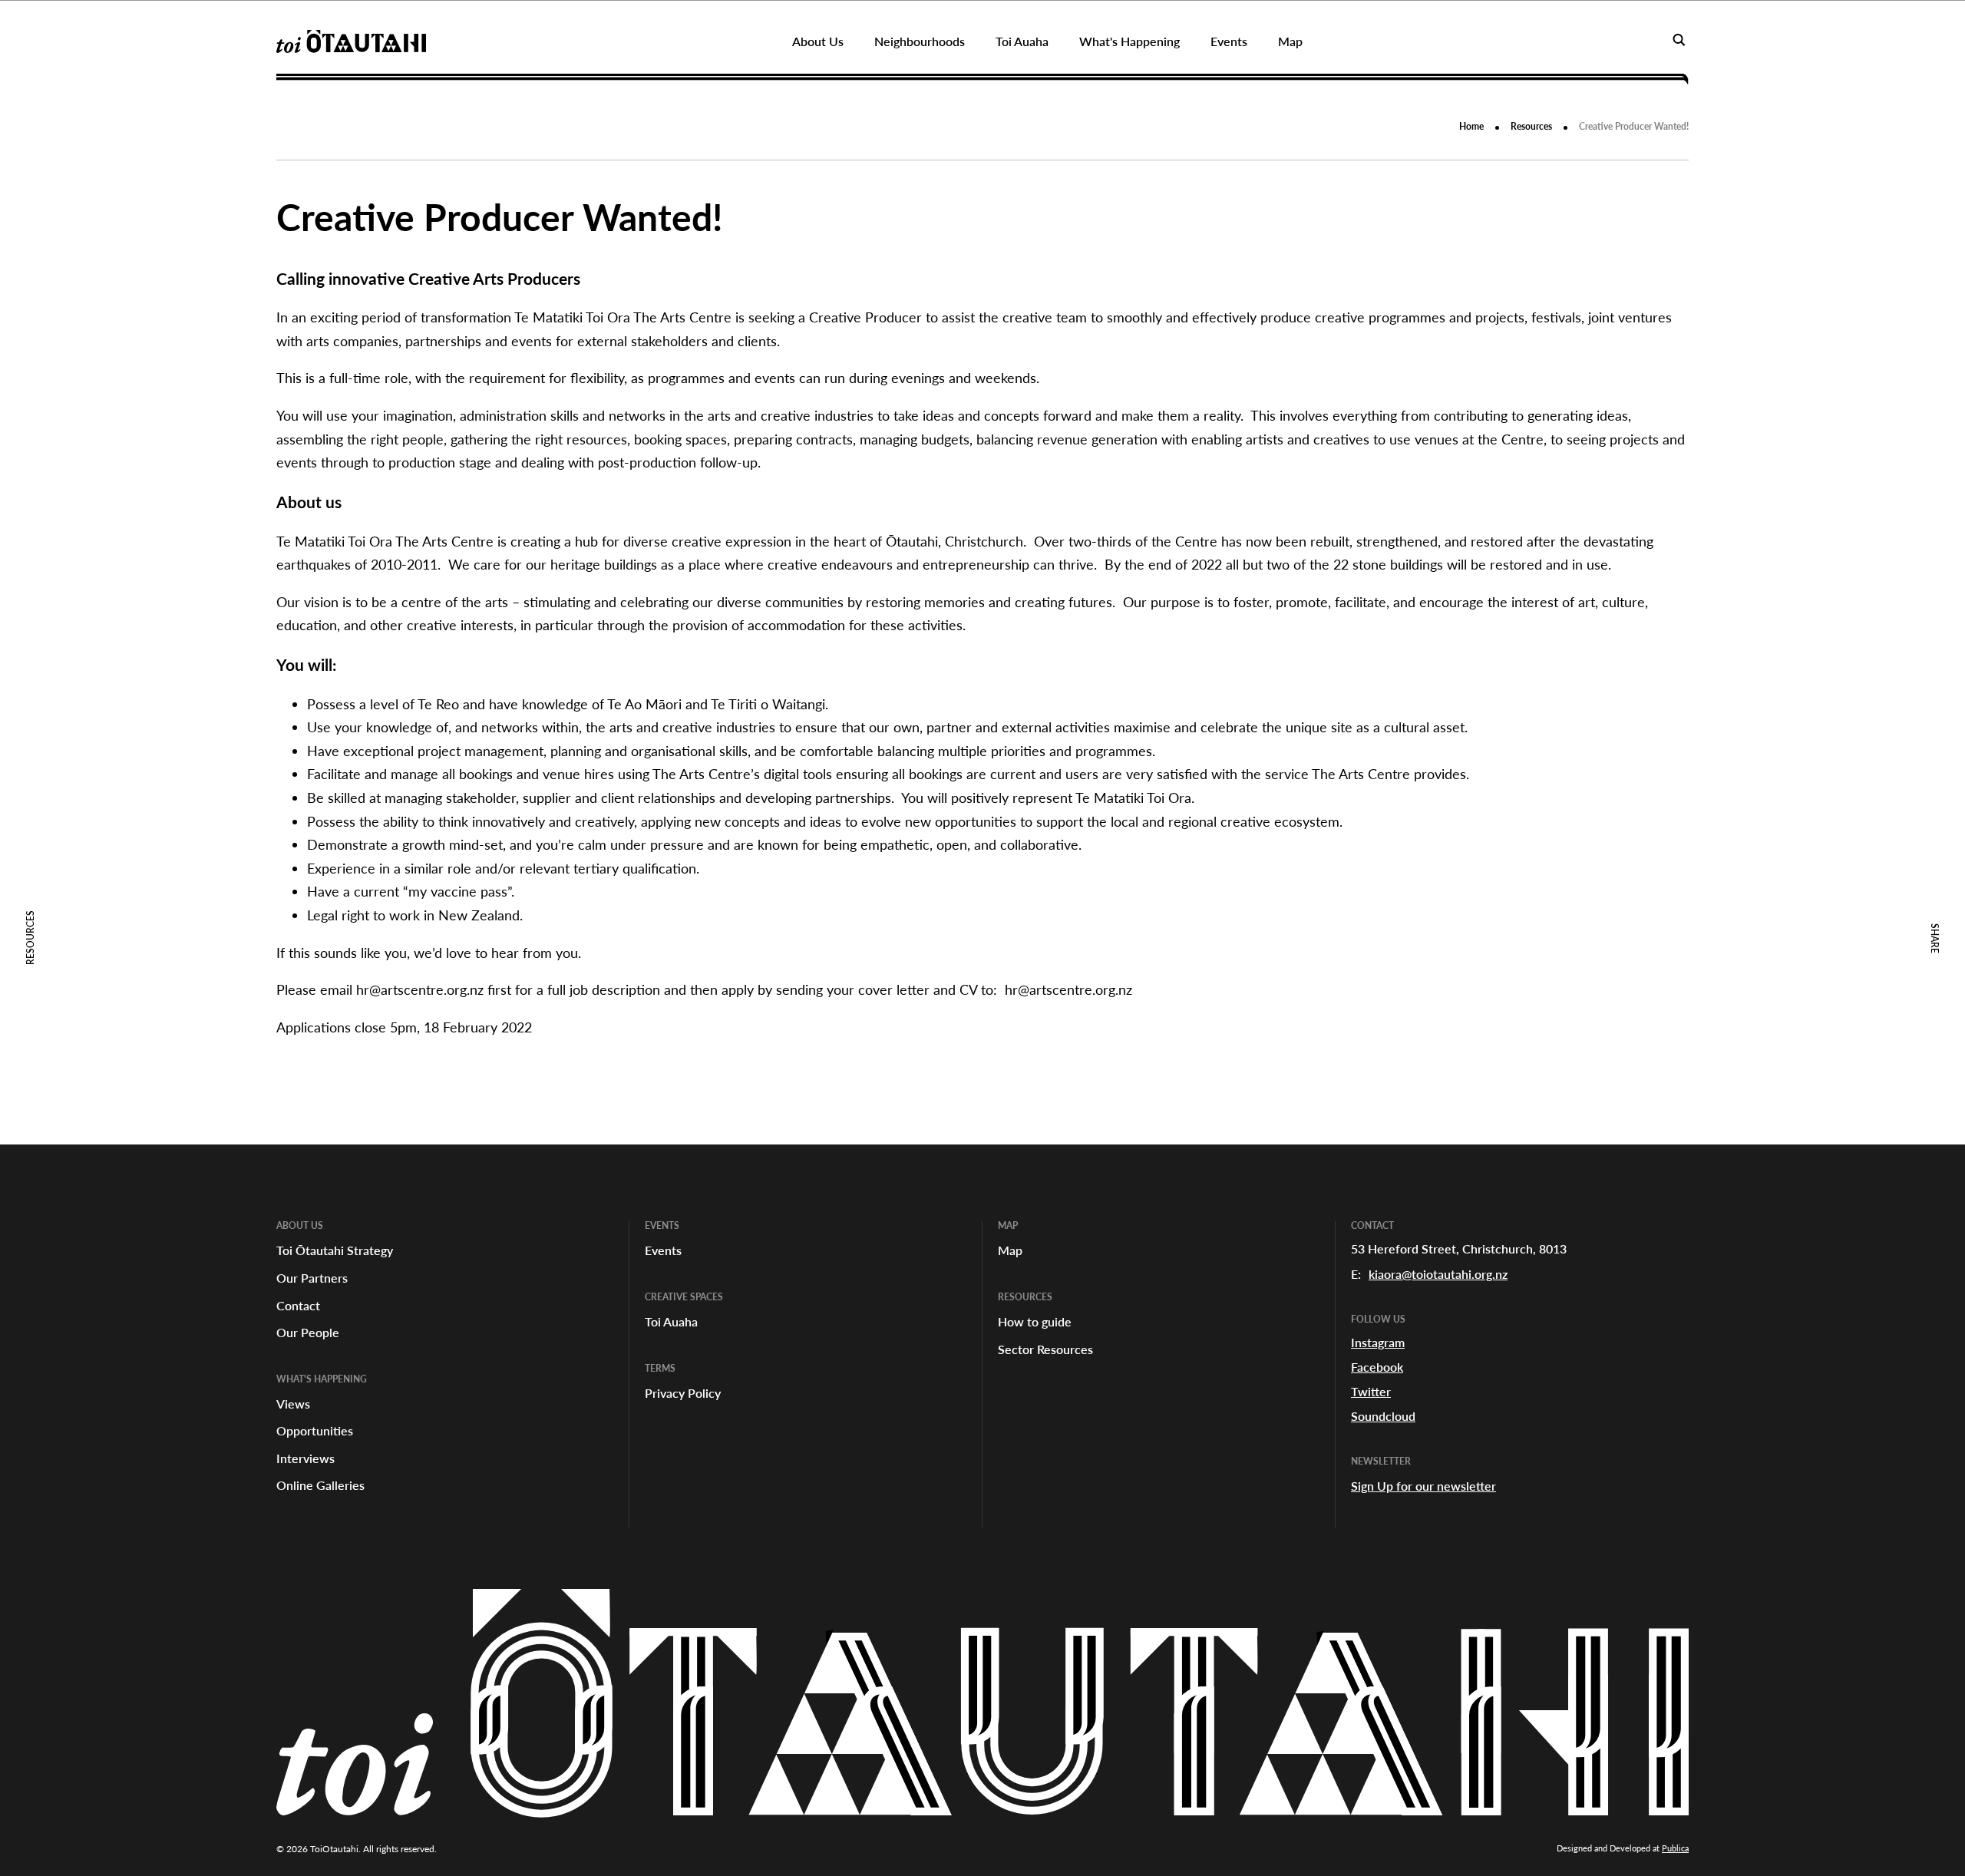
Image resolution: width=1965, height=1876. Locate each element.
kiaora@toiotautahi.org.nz (1438, 1274)
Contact (298, 1305)
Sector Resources (1045, 1349)
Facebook (1377, 1367)
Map (1010, 1250)
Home (1471, 126)
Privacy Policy (683, 1393)
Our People (308, 1332)
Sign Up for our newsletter (1423, 1486)
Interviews (305, 1458)
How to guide (1035, 1321)
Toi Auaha (671, 1321)
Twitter (1371, 1391)
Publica (1675, 1848)
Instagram (1378, 1342)
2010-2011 (404, 564)
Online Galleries (320, 1485)
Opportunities (315, 1430)
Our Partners (312, 1278)
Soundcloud (1383, 1416)
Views (293, 1404)
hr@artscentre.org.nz (420, 989)
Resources (1531, 126)
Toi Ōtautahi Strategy (335, 1250)
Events (663, 1250)
